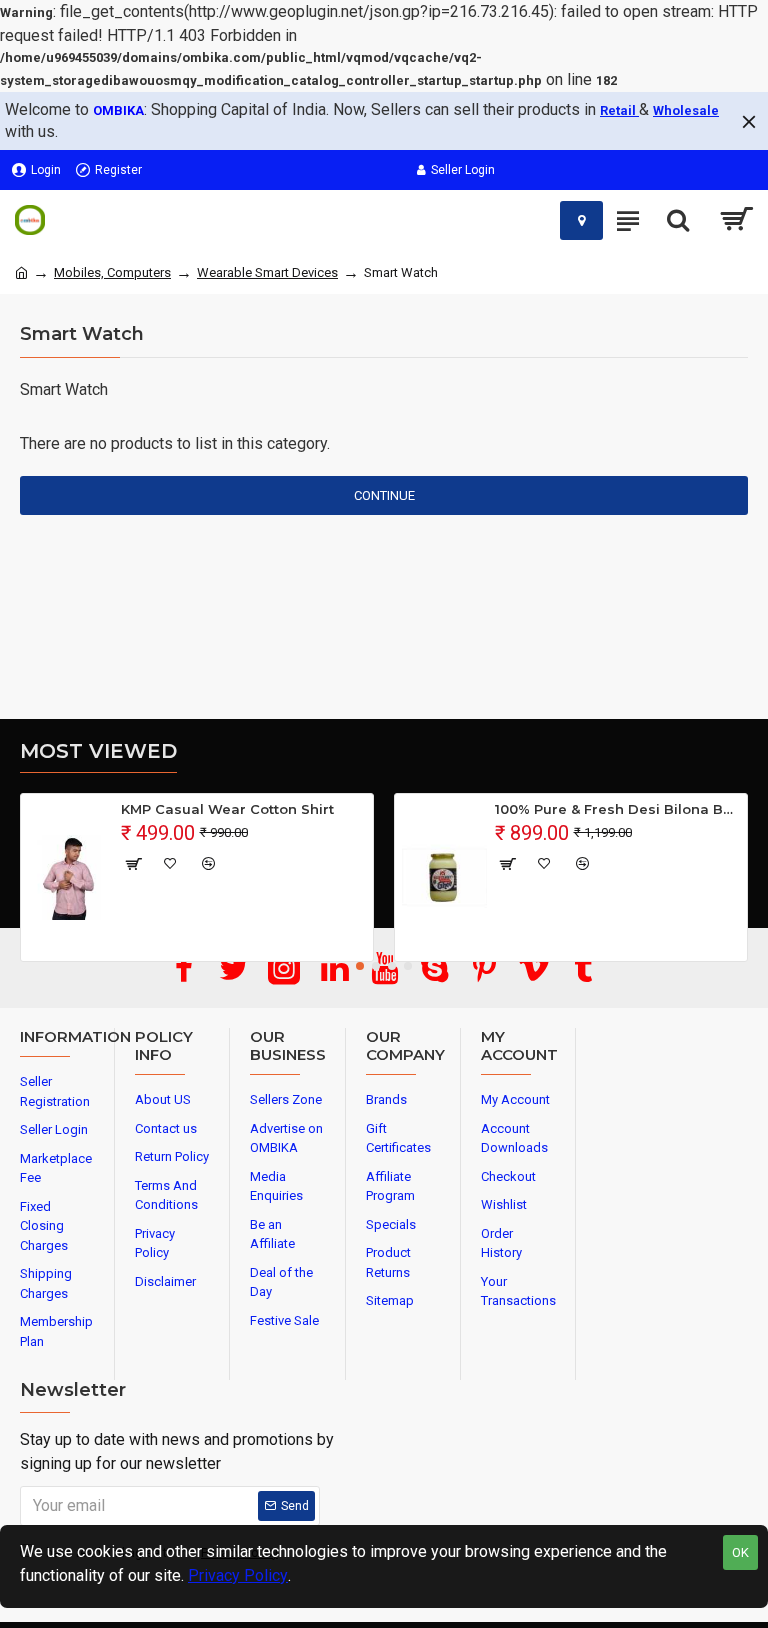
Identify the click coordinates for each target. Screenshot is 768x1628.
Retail (619, 110)
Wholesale (686, 110)
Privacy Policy (238, 1575)
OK (740, 1552)
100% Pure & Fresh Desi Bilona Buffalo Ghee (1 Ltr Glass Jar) (618, 809)
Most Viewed (98, 751)
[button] (360, 966)
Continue (384, 495)
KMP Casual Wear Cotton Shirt (227, 809)
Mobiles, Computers (112, 272)
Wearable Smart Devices (267, 272)
